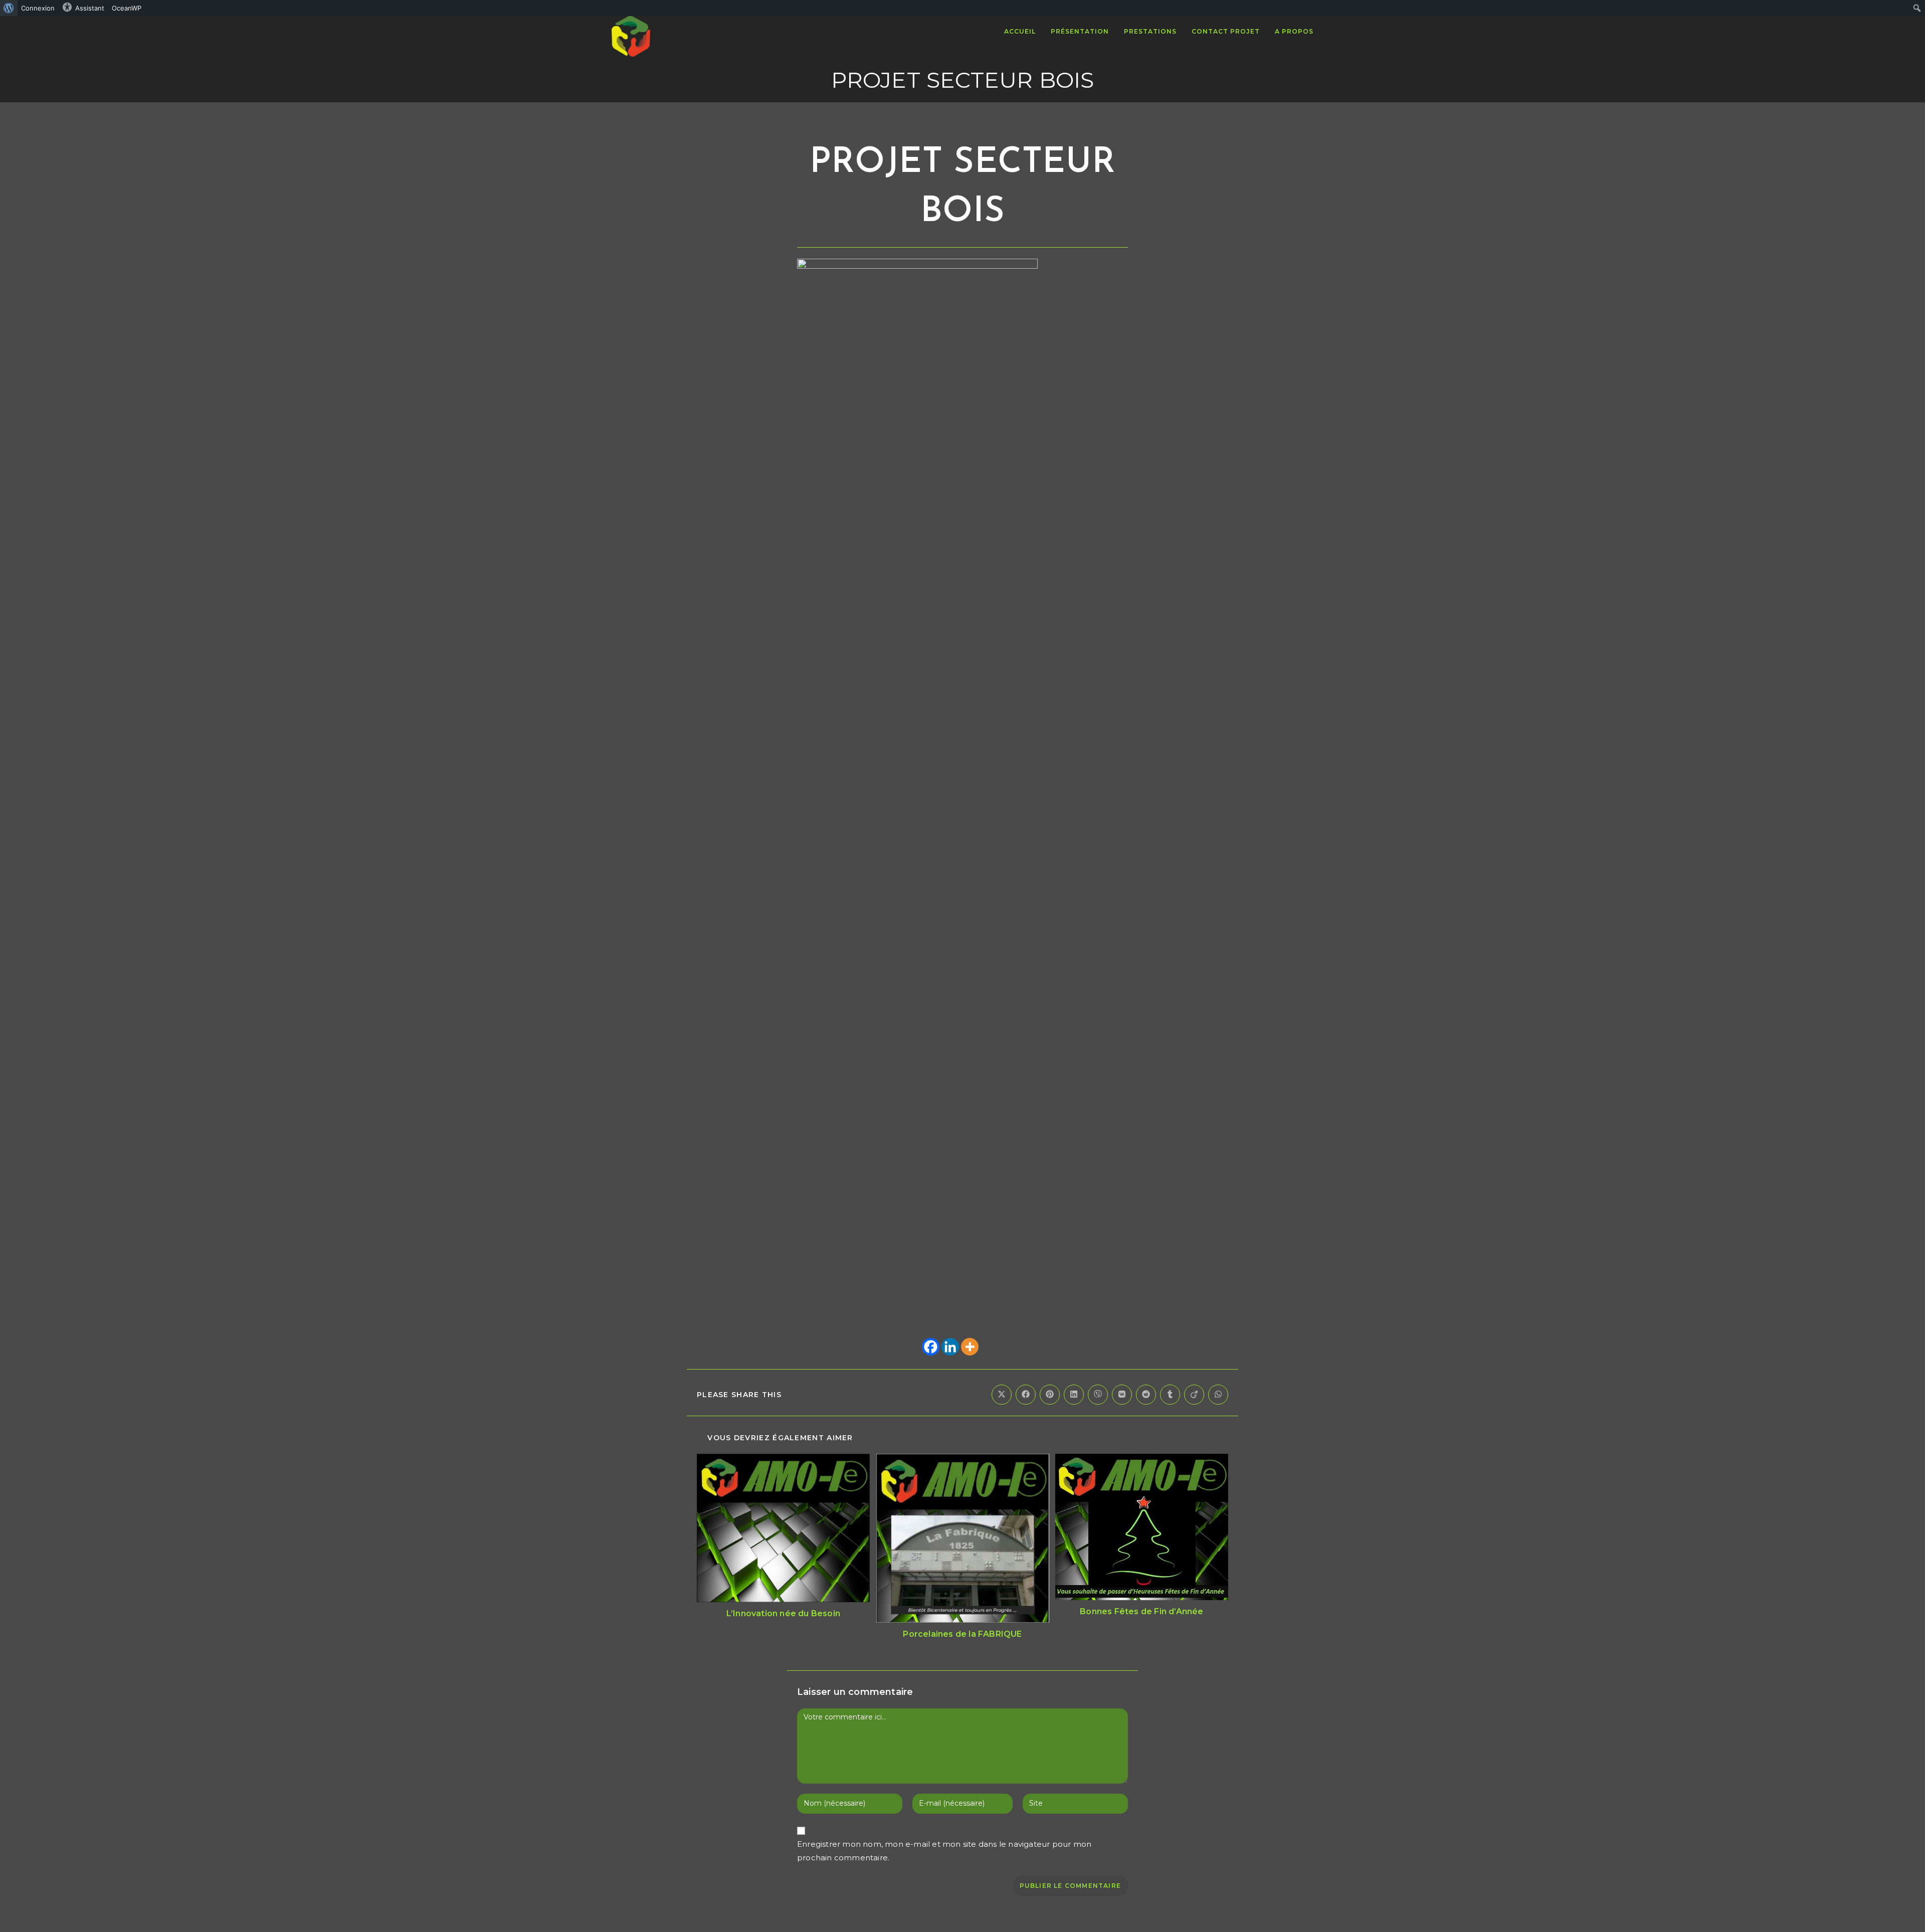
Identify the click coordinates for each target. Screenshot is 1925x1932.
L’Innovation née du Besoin (783, 1613)
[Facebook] (931, 1347)
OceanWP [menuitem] (127, 8)
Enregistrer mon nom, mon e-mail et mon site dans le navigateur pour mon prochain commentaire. (944, 1851)
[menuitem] (9, 8)
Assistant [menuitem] (90, 8)
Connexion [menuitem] (38, 8)
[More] (970, 1347)
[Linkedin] (950, 1347)
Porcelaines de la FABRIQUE (962, 1634)
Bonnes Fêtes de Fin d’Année (1141, 1611)
